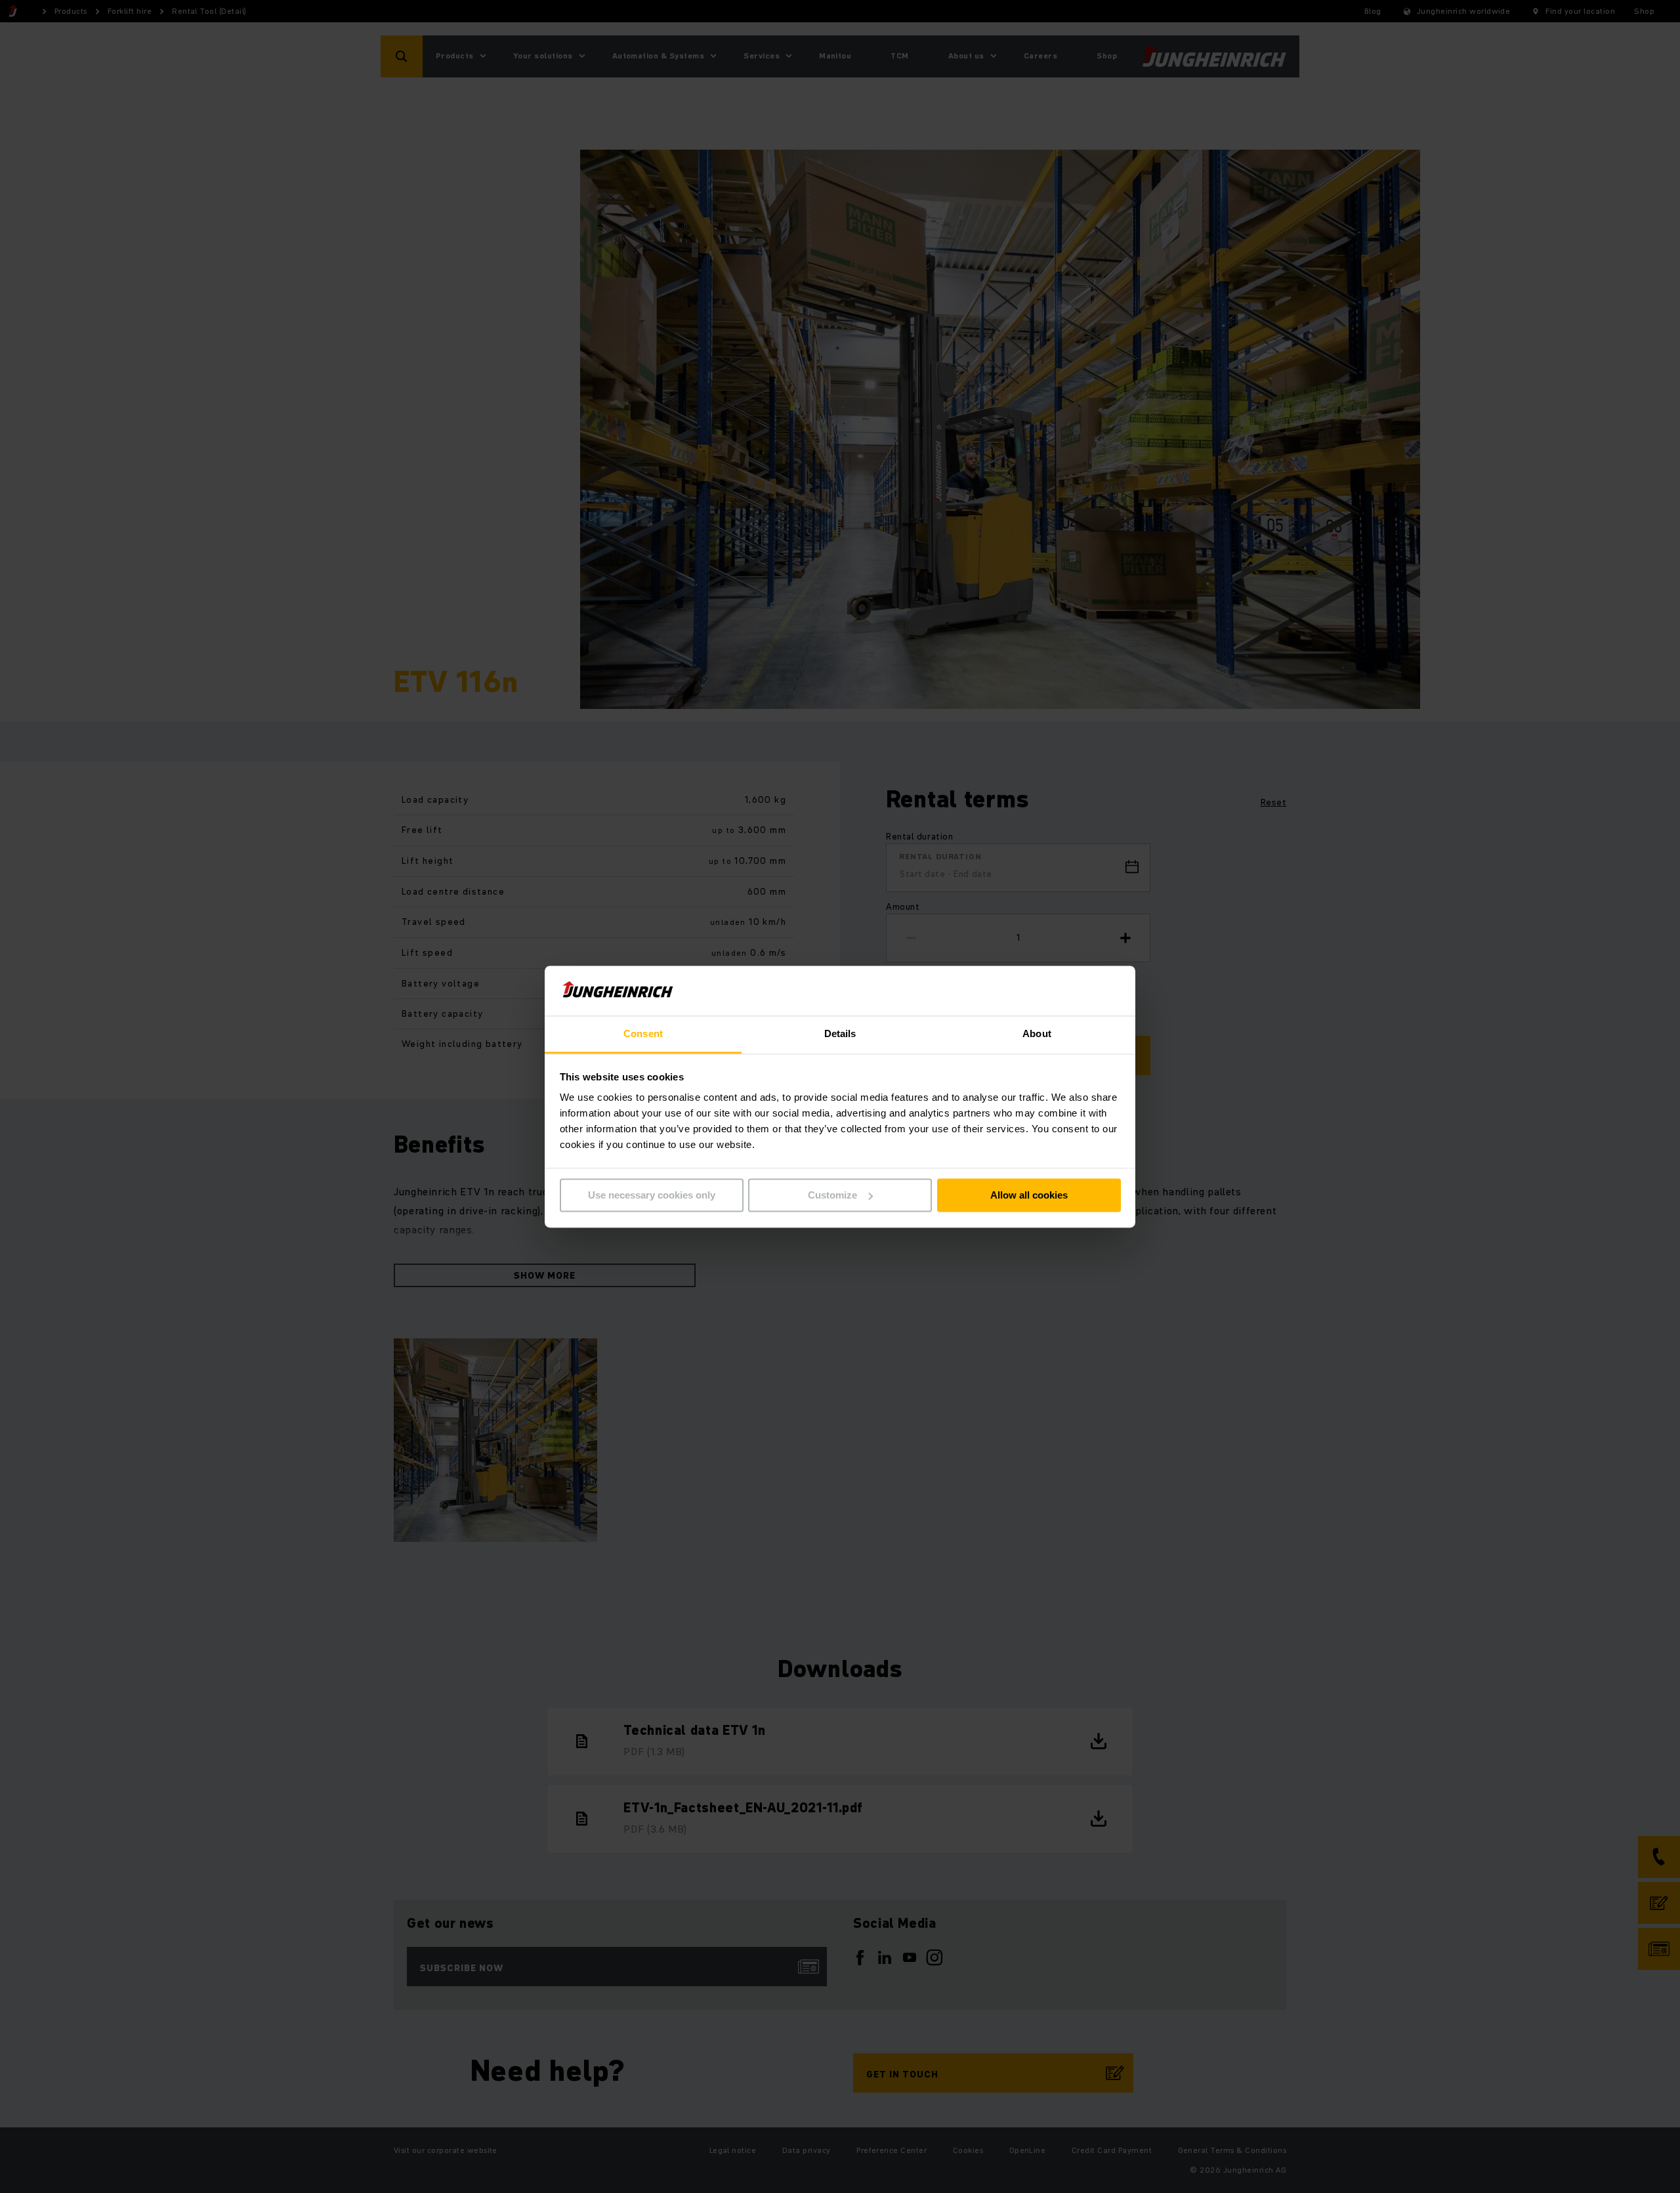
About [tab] (1037, 1034)
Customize (832, 1195)
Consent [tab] (643, 1034)
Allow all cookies (1029, 1195)
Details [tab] (840, 1034)
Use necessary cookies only (652, 1195)
